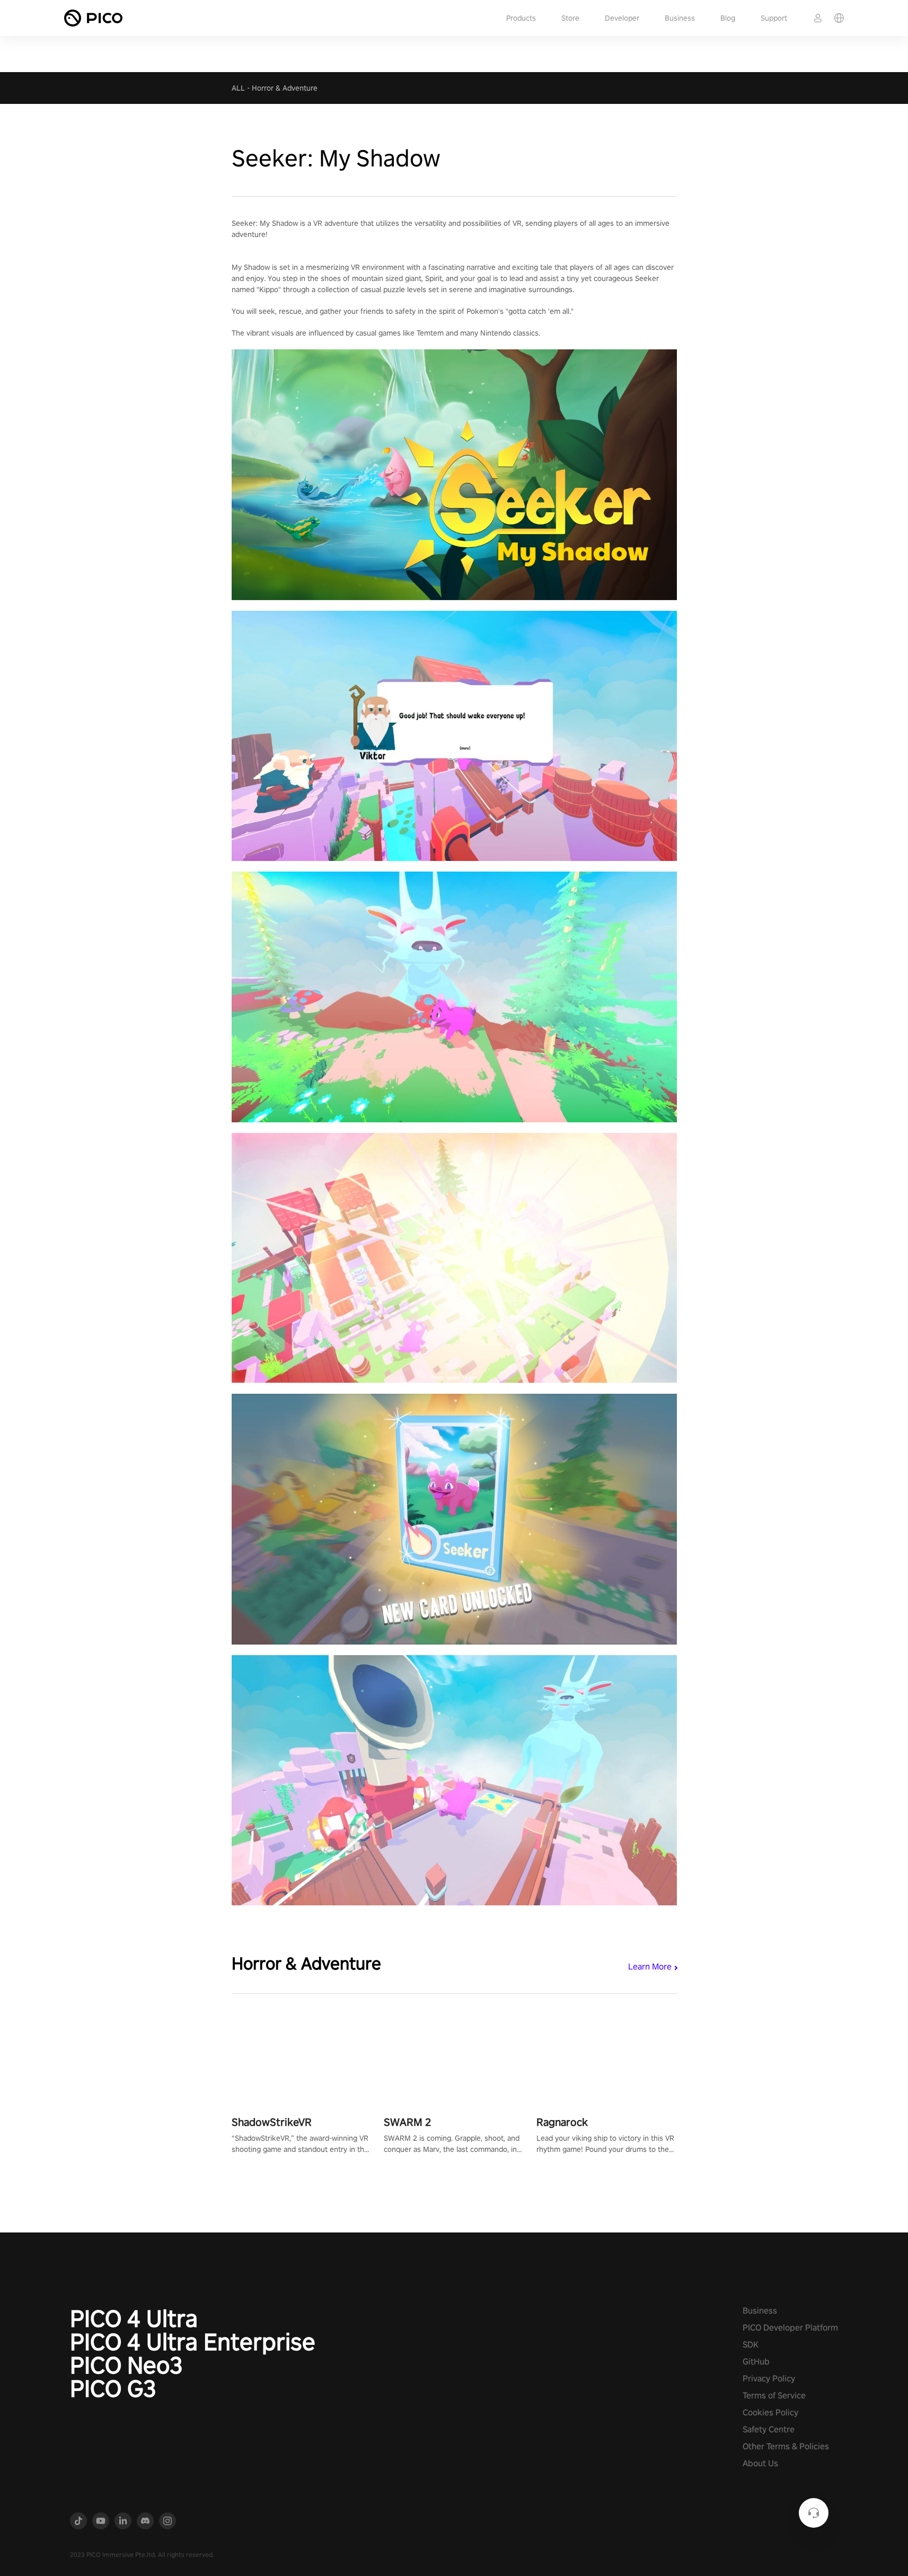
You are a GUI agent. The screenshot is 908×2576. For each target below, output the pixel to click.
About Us (760, 2463)
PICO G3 (113, 2388)
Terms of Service (774, 2395)
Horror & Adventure (285, 88)
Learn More (650, 1967)
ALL (238, 88)
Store (570, 18)
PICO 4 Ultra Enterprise (193, 2342)
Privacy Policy (769, 2379)
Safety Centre (769, 2429)
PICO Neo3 (126, 2365)
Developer (622, 18)
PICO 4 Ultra (134, 2318)
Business (680, 18)
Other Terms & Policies (786, 2446)
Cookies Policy (770, 2412)
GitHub (756, 2362)
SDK (751, 2345)
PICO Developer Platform (790, 2328)
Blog (728, 18)
